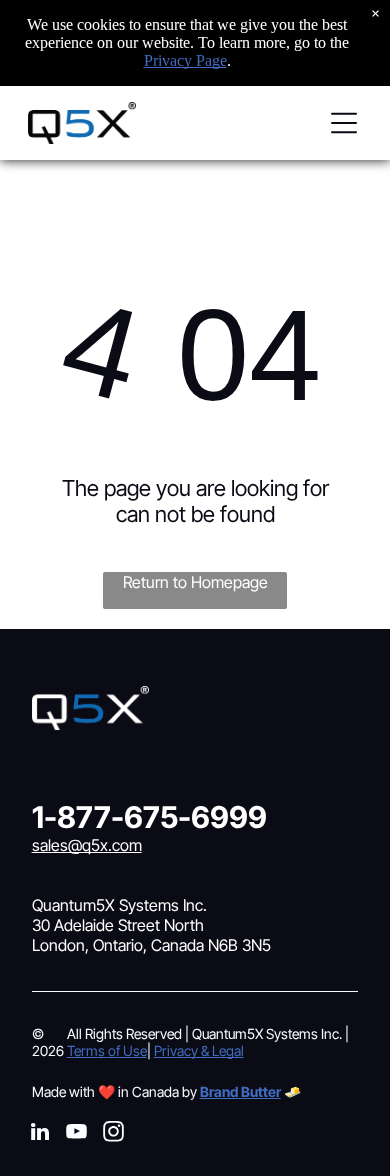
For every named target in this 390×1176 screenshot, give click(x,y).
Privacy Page (185, 60)
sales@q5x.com (87, 845)
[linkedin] (40, 1134)
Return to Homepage (195, 582)
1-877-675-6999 (149, 817)
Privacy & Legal (199, 1050)
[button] (344, 123)
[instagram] (114, 1134)
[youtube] (77, 1134)
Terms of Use (107, 1050)
